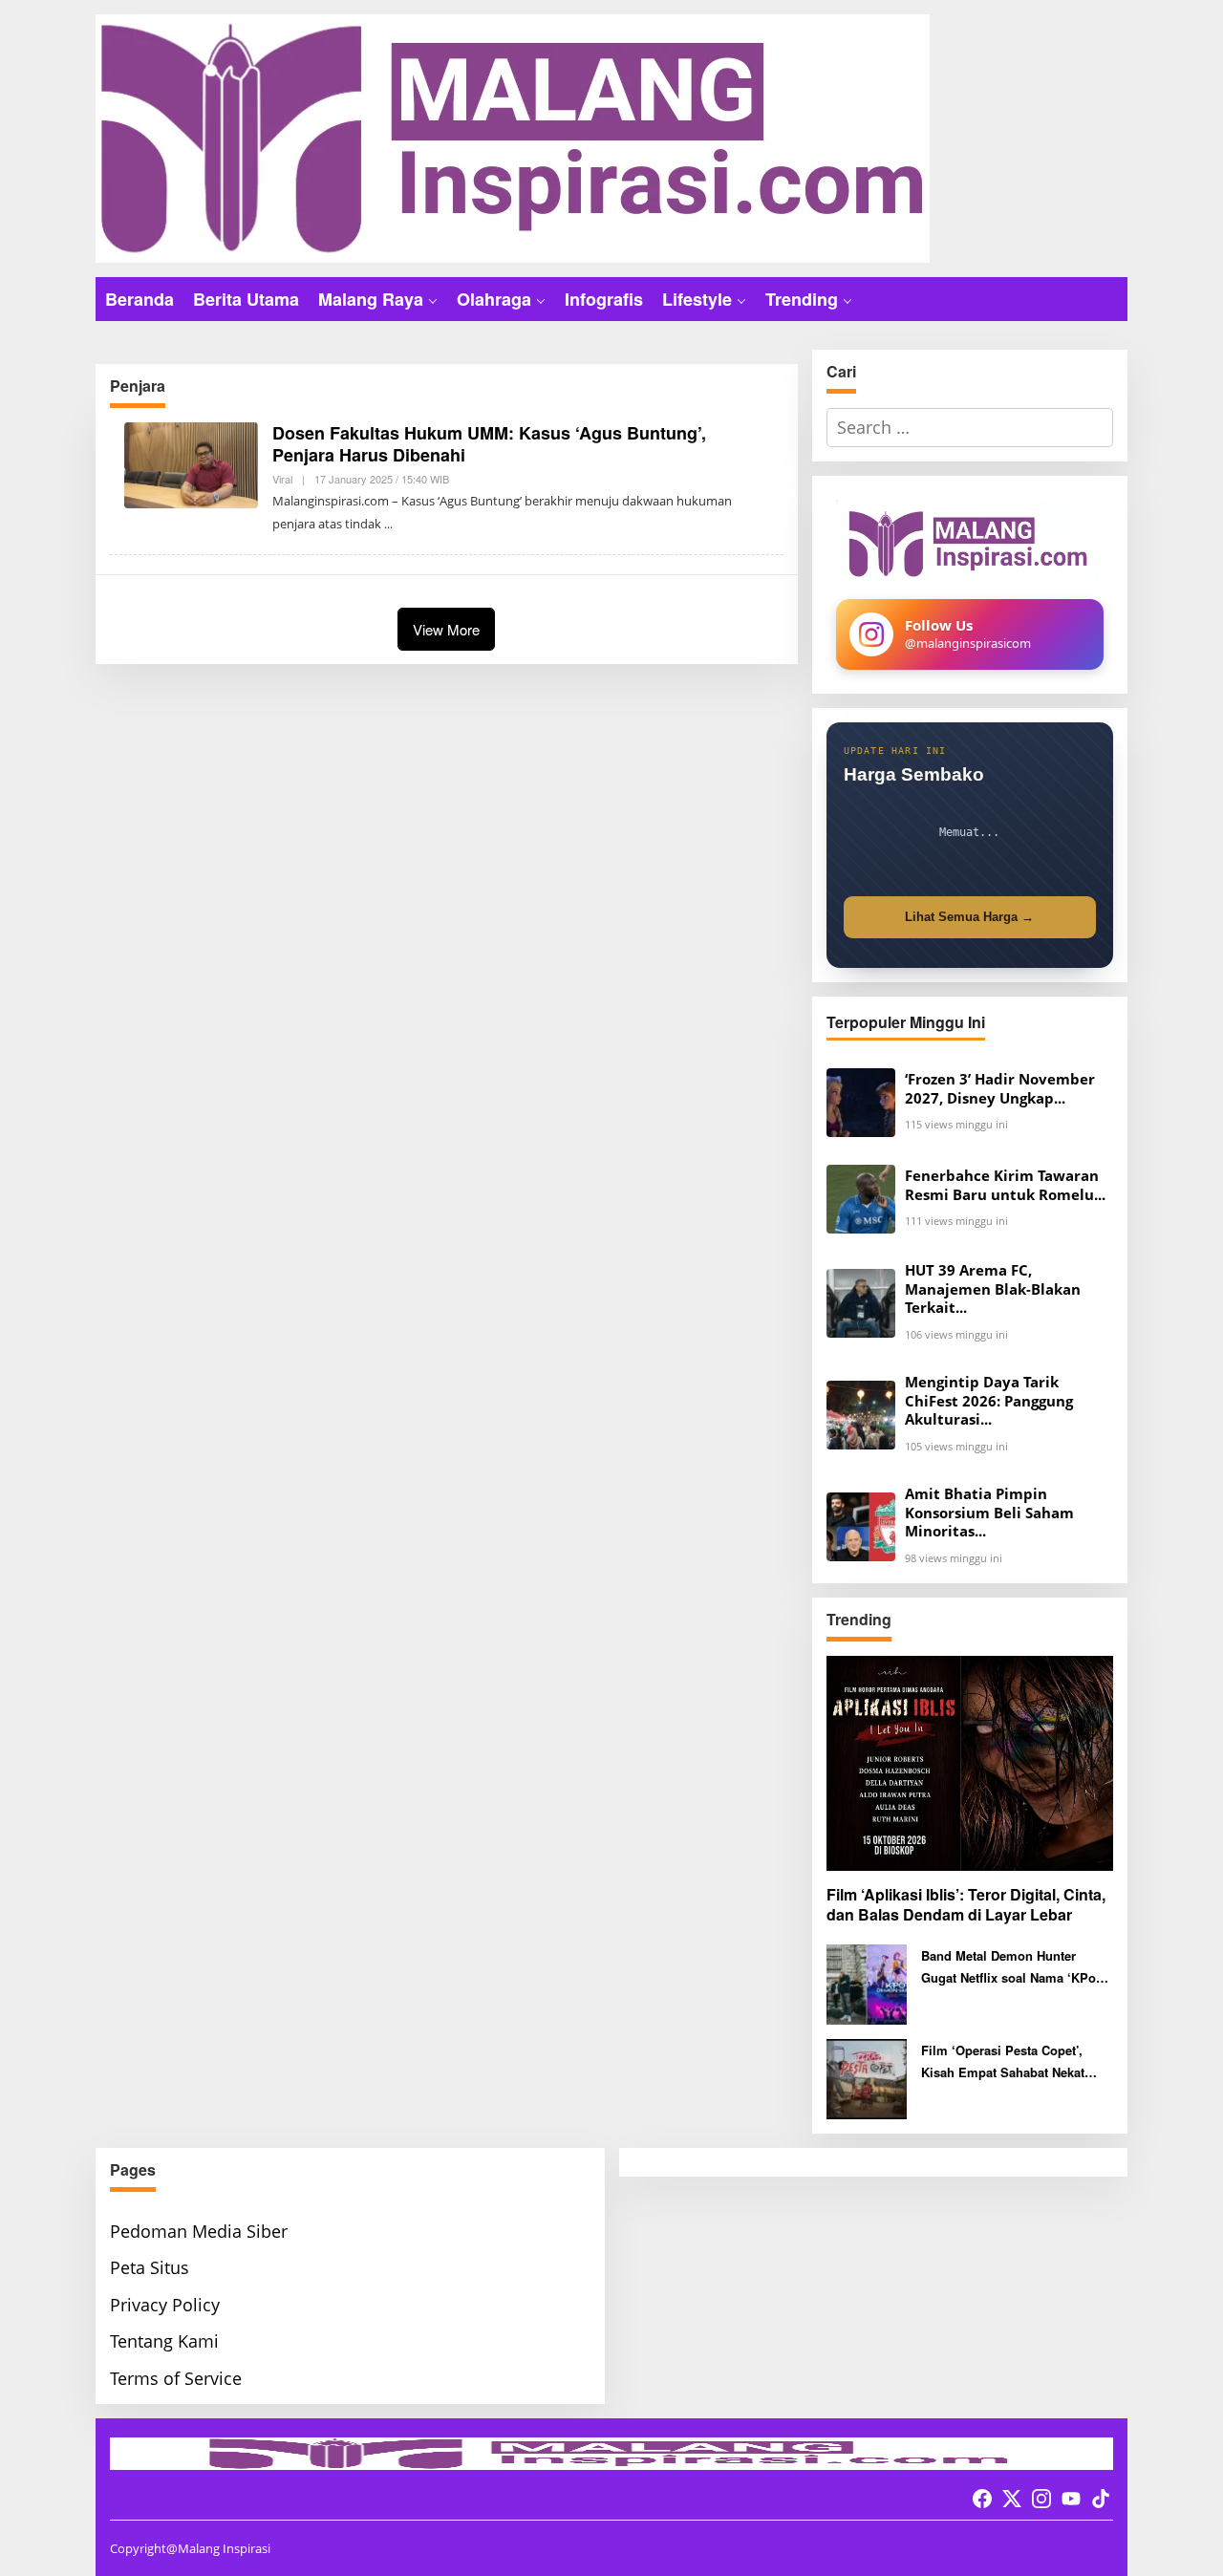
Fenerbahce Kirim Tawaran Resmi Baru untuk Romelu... (1005, 1185)
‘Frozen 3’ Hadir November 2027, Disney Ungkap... (1000, 1089)
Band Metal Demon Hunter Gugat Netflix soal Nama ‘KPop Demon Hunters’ (1012, 1968)
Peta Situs (150, 2267)
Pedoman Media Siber (199, 2231)
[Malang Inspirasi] (513, 137)
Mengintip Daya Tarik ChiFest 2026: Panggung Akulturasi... (989, 1401)
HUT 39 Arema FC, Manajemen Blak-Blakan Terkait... (993, 1289)
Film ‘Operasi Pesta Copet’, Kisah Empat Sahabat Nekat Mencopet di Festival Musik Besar (1003, 2062)
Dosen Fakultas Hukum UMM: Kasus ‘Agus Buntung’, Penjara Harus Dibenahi (489, 444)
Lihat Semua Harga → (969, 917)
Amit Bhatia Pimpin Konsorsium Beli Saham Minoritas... (989, 1513)
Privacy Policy (165, 2305)
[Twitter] (1012, 2499)
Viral (282, 479)
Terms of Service (176, 2378)
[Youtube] (1071, 2499)
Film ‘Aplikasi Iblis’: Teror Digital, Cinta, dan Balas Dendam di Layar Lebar (966, 1905)
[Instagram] (1041, 2499)
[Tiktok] (1101, 2499)
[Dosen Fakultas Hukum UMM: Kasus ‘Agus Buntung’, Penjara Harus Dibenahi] (388, 524)
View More (446, 629)
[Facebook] (982, 2499)
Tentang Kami (164, 2341)
